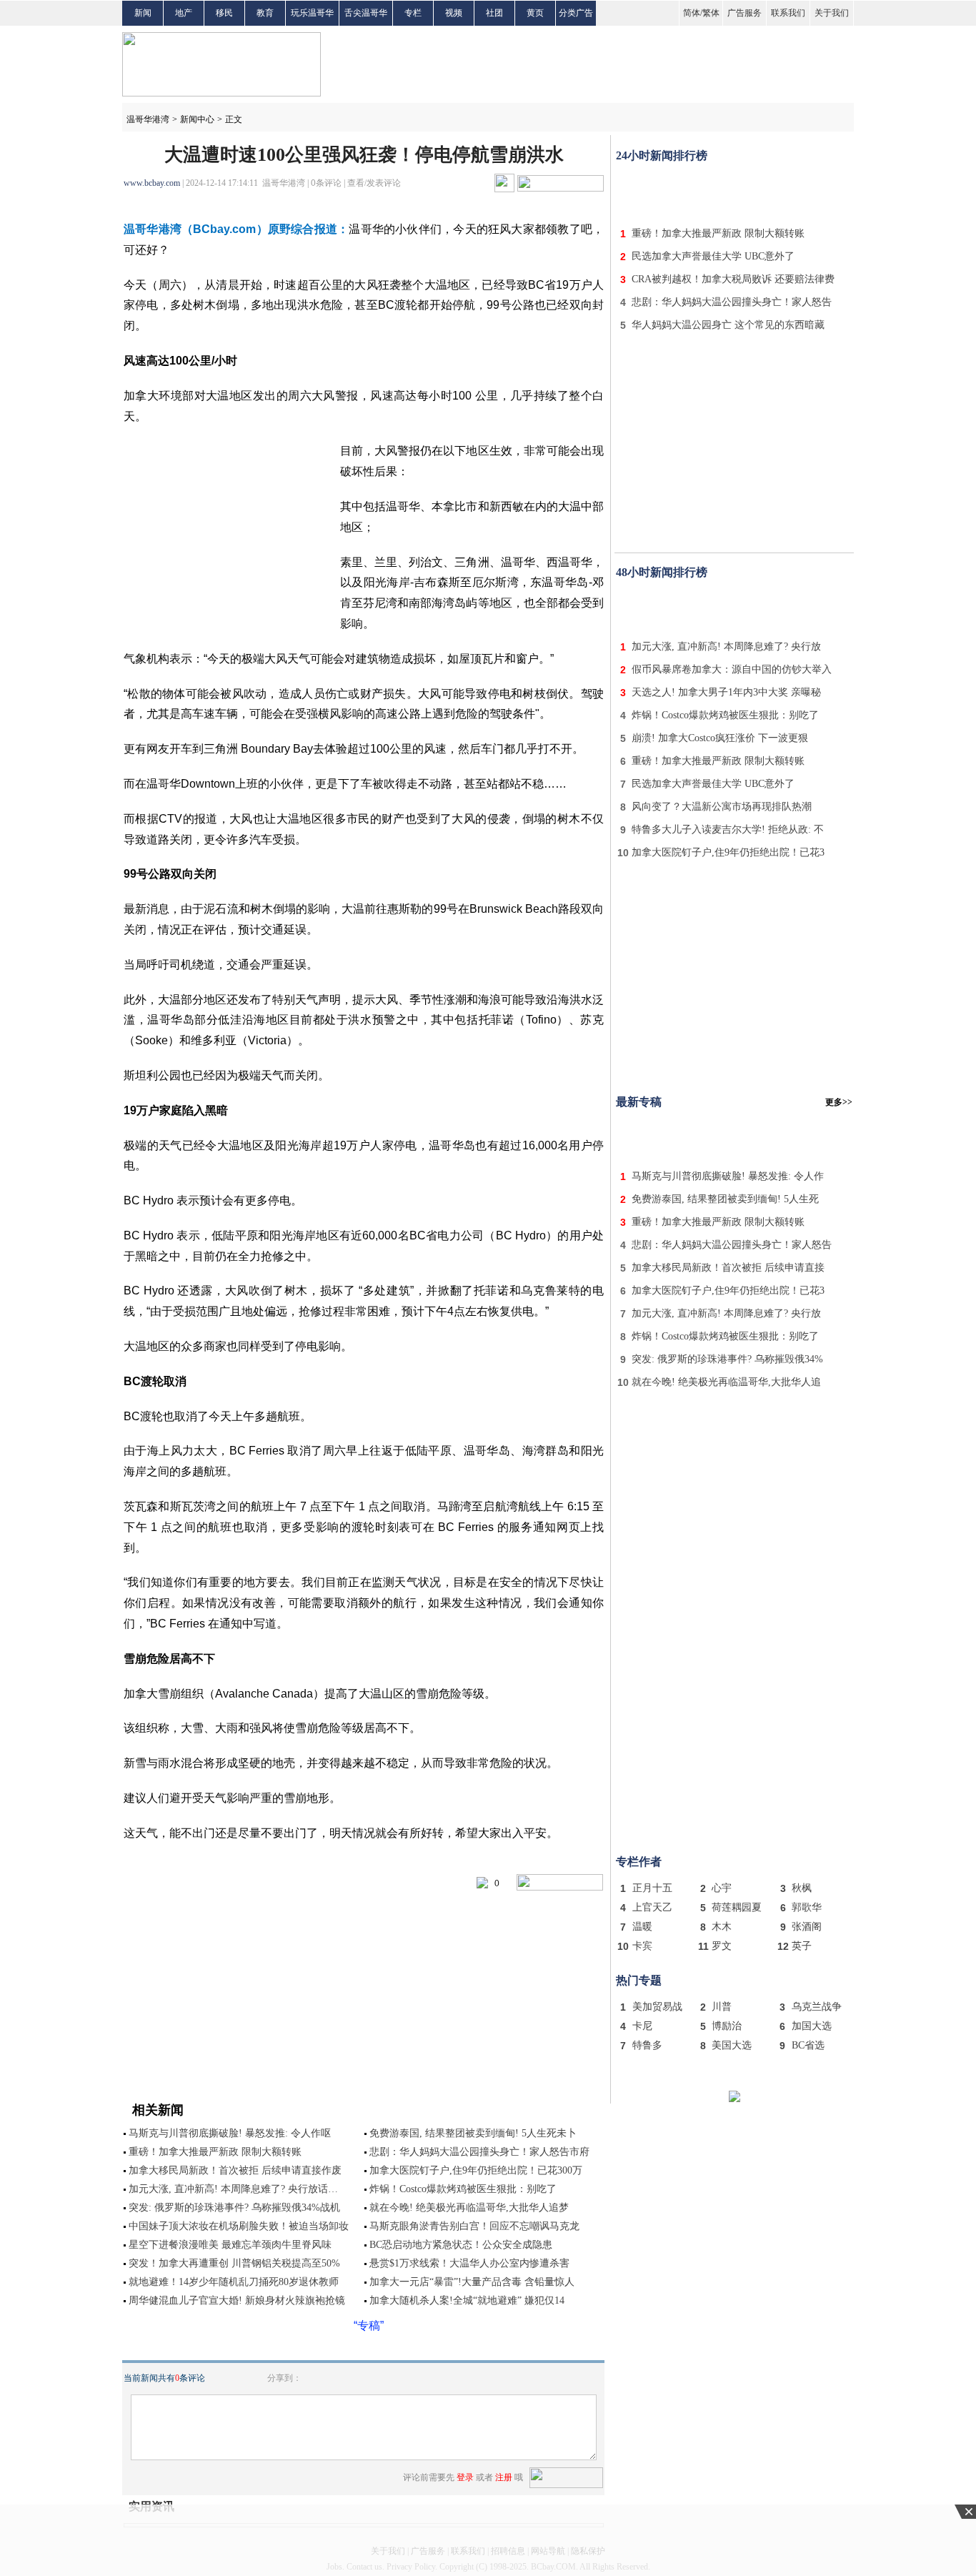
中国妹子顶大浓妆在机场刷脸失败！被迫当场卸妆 (239, 2226)
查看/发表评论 (374, 183)
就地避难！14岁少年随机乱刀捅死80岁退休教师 (234, 2282)
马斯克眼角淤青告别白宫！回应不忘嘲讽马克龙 (474, 2226)
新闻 (143, 13)
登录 (465, 2477)
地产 (184, 13)
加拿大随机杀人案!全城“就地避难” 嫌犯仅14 (467, 2300)
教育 (265, 13)
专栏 (413, 13)
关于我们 (832, 13)
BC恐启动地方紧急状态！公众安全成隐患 (461, 2245)
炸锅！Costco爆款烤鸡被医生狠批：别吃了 (463, 2189)
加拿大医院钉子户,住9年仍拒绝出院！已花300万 (476, 2170)
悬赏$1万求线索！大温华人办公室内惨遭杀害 (469, 2263)
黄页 (535, 13)
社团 (494, 13)
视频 (454, 13)
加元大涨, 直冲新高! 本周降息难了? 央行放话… (233, 2189)
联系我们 (788, 13)
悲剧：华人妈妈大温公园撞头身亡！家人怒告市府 (479, 2152)
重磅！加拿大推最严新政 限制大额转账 (215, 2152)
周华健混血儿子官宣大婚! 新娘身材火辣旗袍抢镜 (237, 2300)
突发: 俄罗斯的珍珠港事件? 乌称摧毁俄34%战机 (234, 2208)
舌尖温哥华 (366, 13)
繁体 (711, 13)
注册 (504, 2477)
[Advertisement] (735, 192)
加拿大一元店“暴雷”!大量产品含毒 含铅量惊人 (472, 2282)
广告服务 (745, 13)
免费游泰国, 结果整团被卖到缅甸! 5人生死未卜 (473, 2133)
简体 (692, 13)
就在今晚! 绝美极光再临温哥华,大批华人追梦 (469, 2208)
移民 (224, 13)
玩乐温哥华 (312, 13)
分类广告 (576, 13)
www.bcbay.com (152, 183)
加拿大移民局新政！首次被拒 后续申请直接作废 (235, 2170)
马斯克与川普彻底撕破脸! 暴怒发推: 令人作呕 (230, 2133)
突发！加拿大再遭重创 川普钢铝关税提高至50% (234, 2263)
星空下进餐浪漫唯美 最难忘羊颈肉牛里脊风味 (230, 2245)
